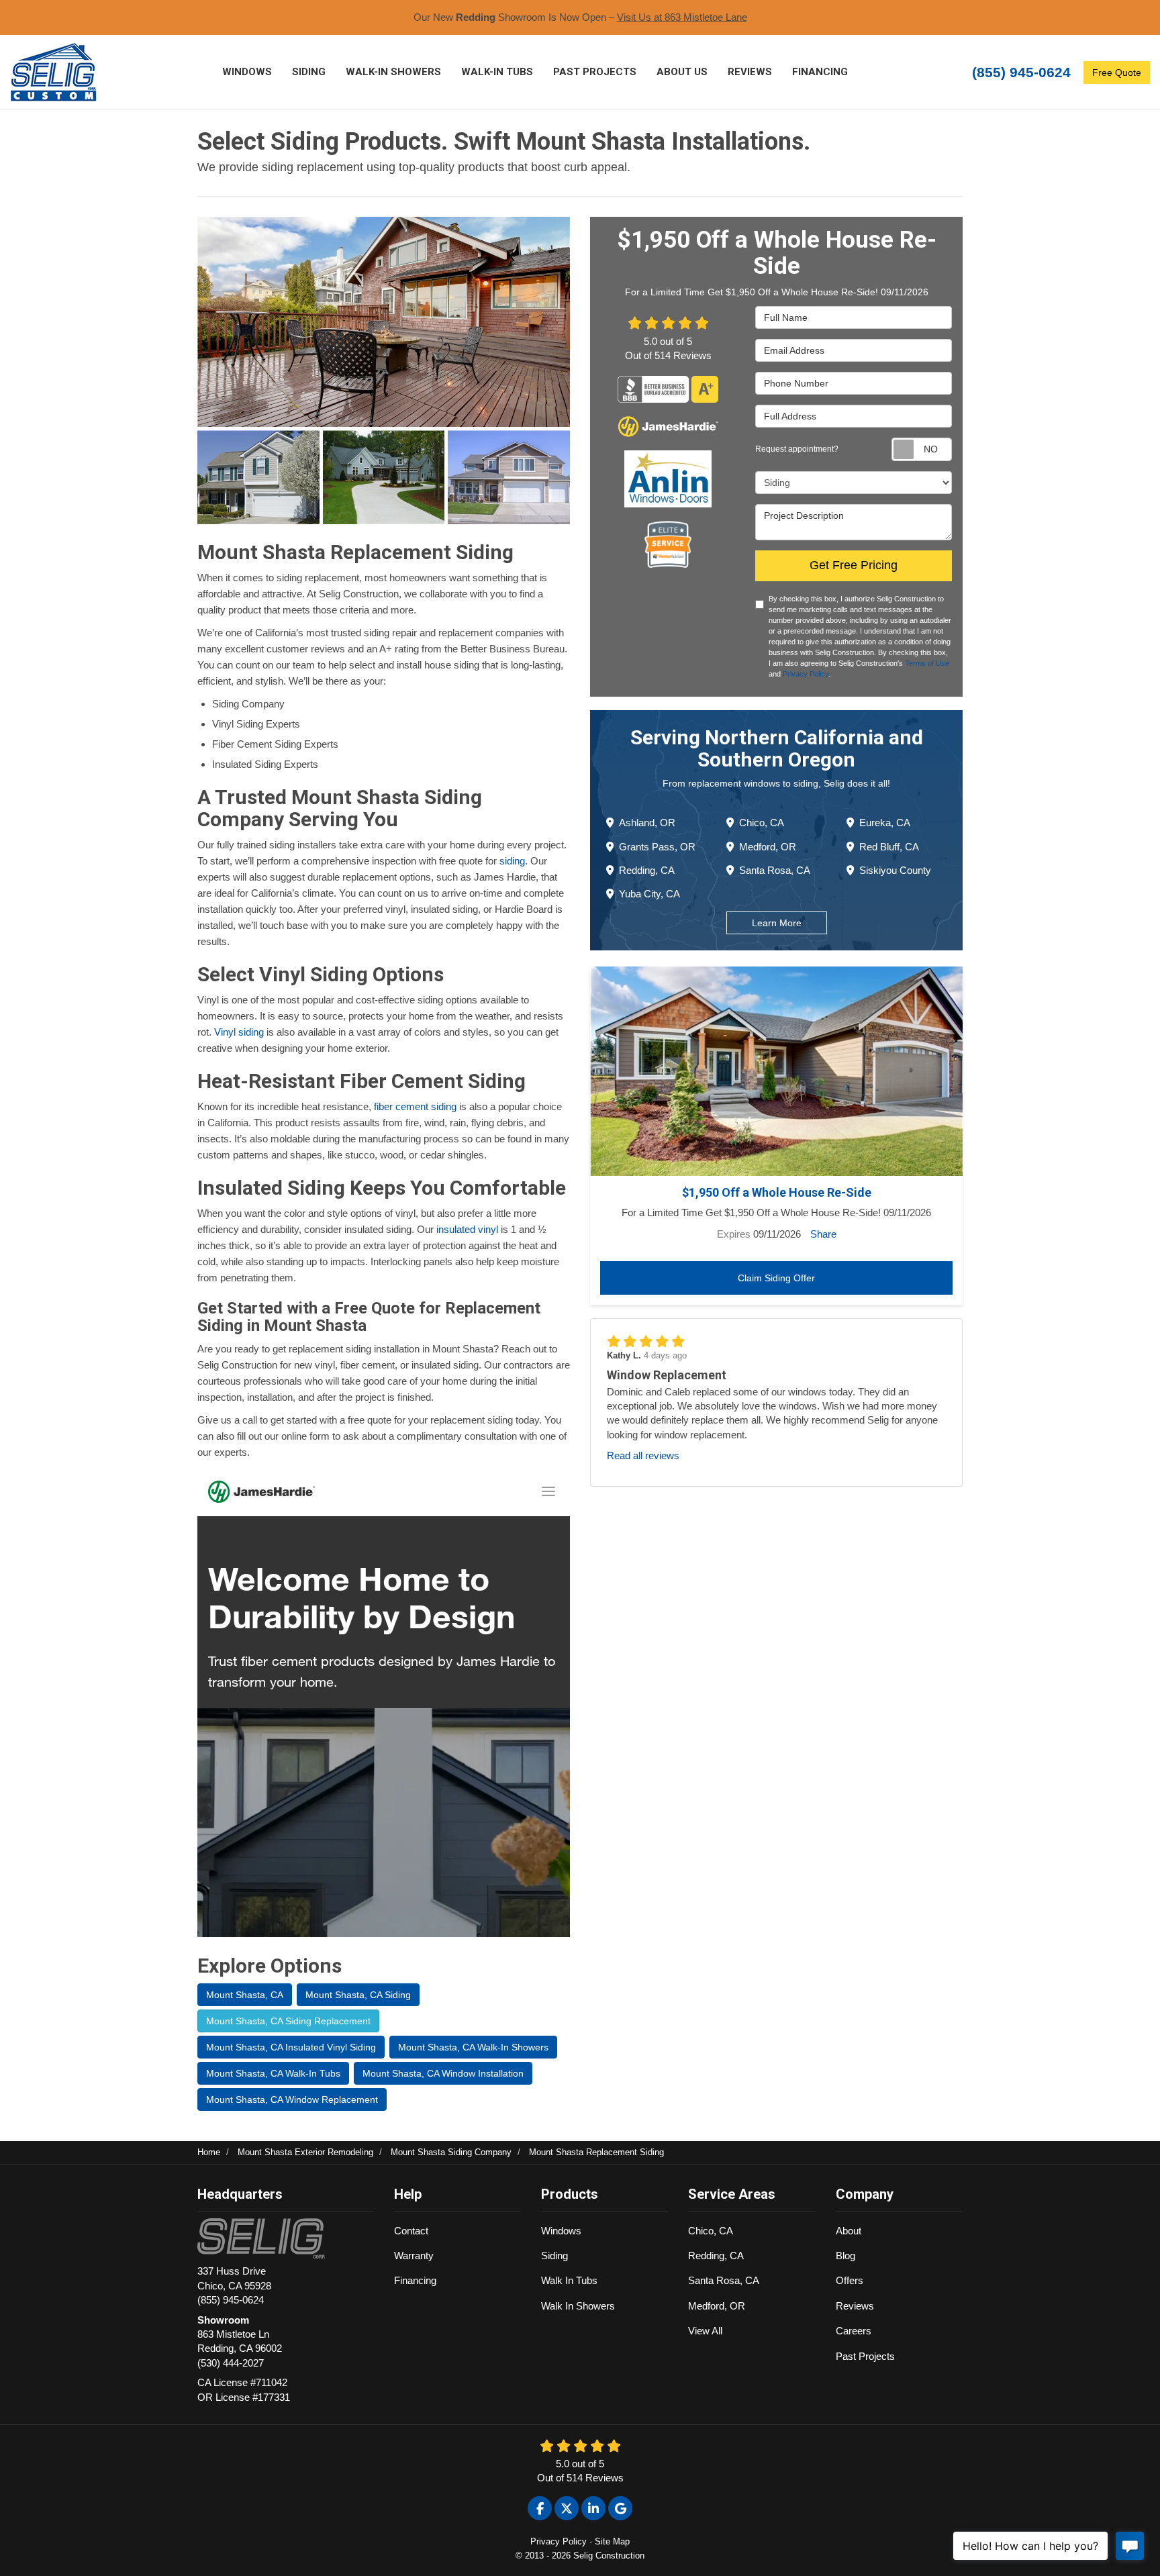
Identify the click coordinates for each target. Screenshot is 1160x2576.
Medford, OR (768, 846)
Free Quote (1117, 72)
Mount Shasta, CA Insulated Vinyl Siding (291, 2047)
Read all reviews (643, 1455)
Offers (850, 2280)
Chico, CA (762, 823)
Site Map (612, 2541)
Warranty (414, 2256)
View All (705, 2331)
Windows (561, 2231)
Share (823, 1234)
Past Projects (865, 2356)
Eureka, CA (885, 823)
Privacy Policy (806, 674)
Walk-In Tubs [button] (497, 72)
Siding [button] (309, 72)
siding (512, 861)
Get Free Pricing (854, 565)
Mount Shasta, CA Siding (358, 1995)
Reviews (855, 2306)
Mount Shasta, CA (245, 1995)
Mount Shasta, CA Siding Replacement (288, 2021)
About (849, 2231)
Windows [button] (247, 72)
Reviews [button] (750, 72)
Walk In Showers (578, 2306)
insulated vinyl (467, 1229)
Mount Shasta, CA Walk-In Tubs (273, 2073)
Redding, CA (647, 870)
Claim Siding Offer (776, 1278)
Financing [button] (820, 72)
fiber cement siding (415, 1106)
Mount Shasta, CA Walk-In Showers (473, 2047)
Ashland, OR (647, 823)
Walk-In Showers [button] (393, 72)
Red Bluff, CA (889, 846)
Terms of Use (927, 663)
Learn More (777, 923)
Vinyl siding (239, 1032)
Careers (854, 2331)
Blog (845, 2256)
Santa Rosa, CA (775, 870)
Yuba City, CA (649, 894)
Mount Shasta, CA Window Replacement (292, 2099)
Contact (411, 2231)
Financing (415, 2280)
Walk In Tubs (569, 2280)
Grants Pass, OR (657, 846)
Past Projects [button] (595, 72)
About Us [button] (682, 72)
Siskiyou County (895, 870)
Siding (554, 2256)
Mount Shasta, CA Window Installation (443, 2073)
